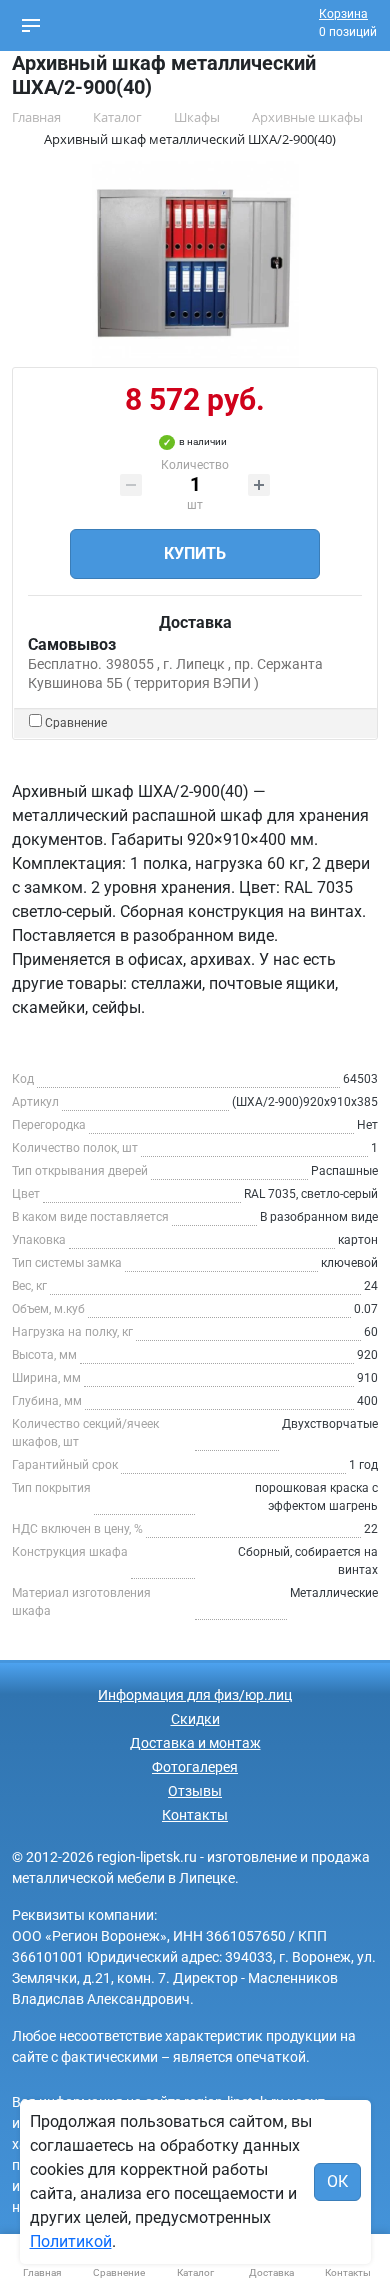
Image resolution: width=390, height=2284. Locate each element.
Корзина (343, 14)
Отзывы (195, 1791)
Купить (195, 553)
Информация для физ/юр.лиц (195, 1695)
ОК (337, 2181)
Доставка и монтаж (195, 1743)
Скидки (195, 1719)
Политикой (71, 2241)
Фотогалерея (195, 1767)
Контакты (195, 1815)
